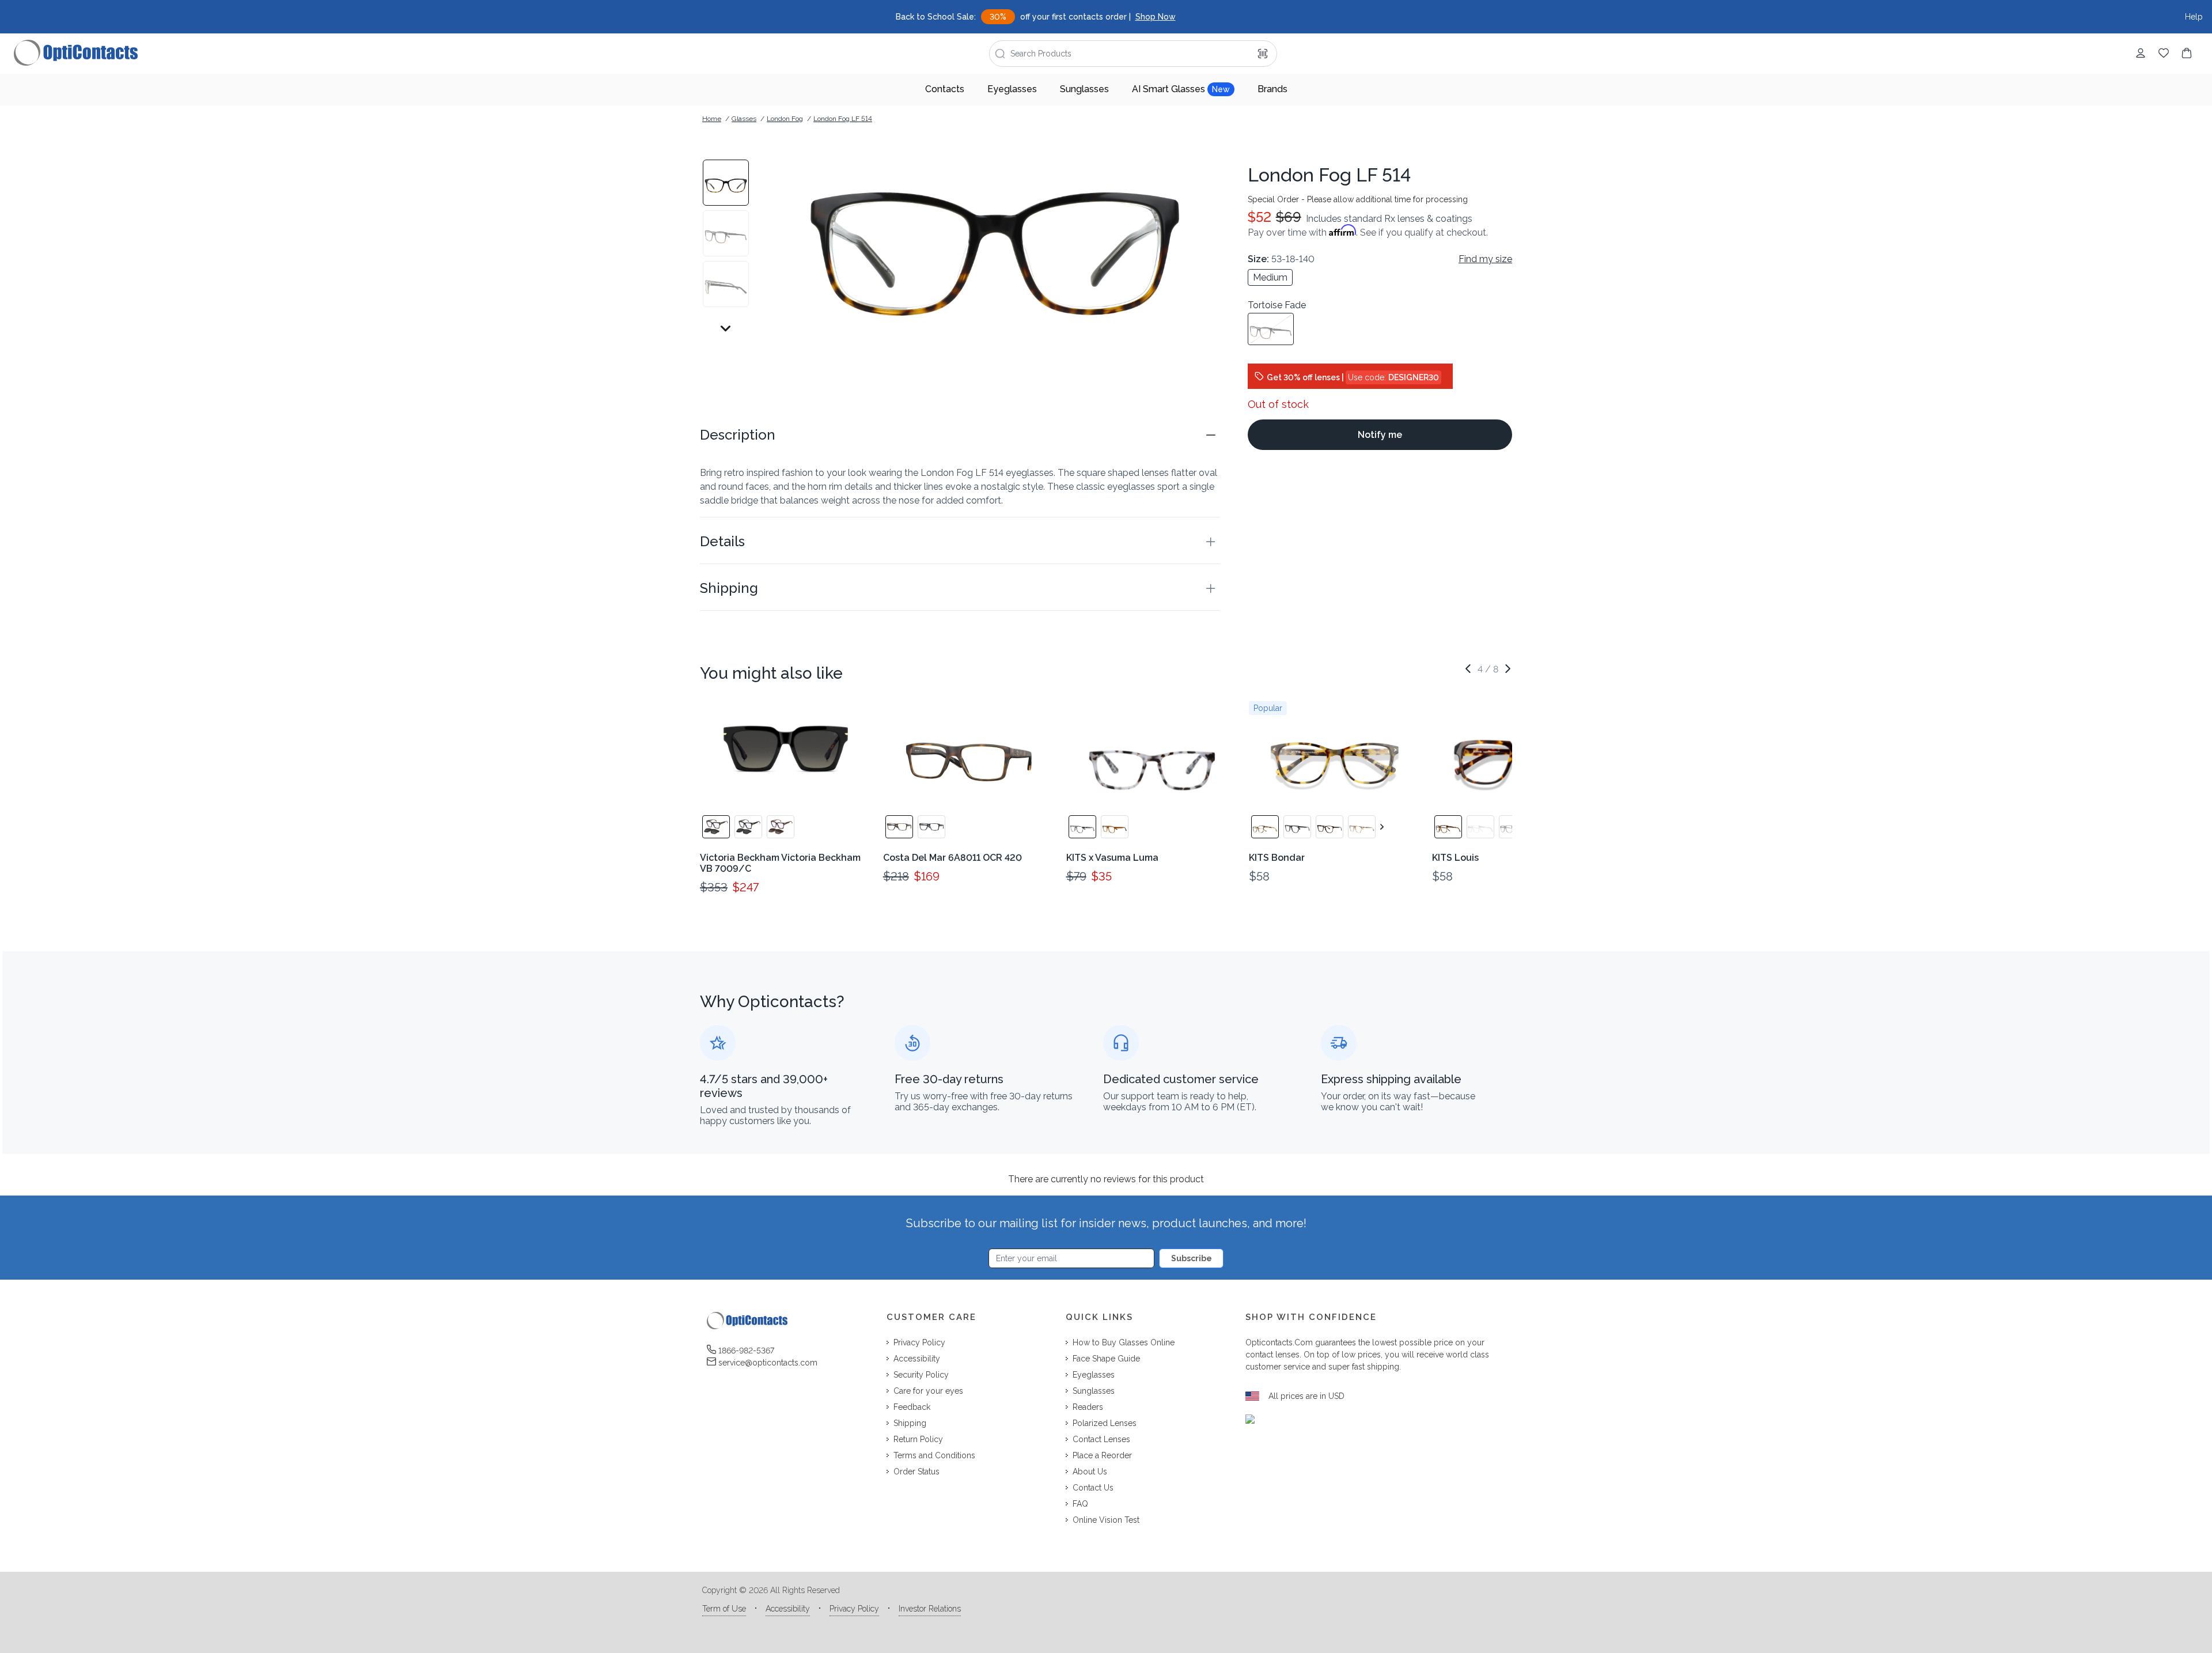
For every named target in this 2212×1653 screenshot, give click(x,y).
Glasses (744, 119)
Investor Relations (930, 1609)
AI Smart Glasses (1181, 89)
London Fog (785, 119)
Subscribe (1192, 1258)
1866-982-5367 (746, 1351)
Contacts (945, 89)
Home (712, 119)
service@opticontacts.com (768, 1363)
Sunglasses (1084, 89)
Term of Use (724, 1609)
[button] (960, 435)
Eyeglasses (1012, 89)
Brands (1272, 89)
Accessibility (788, 1609)
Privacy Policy (854, 1609)
